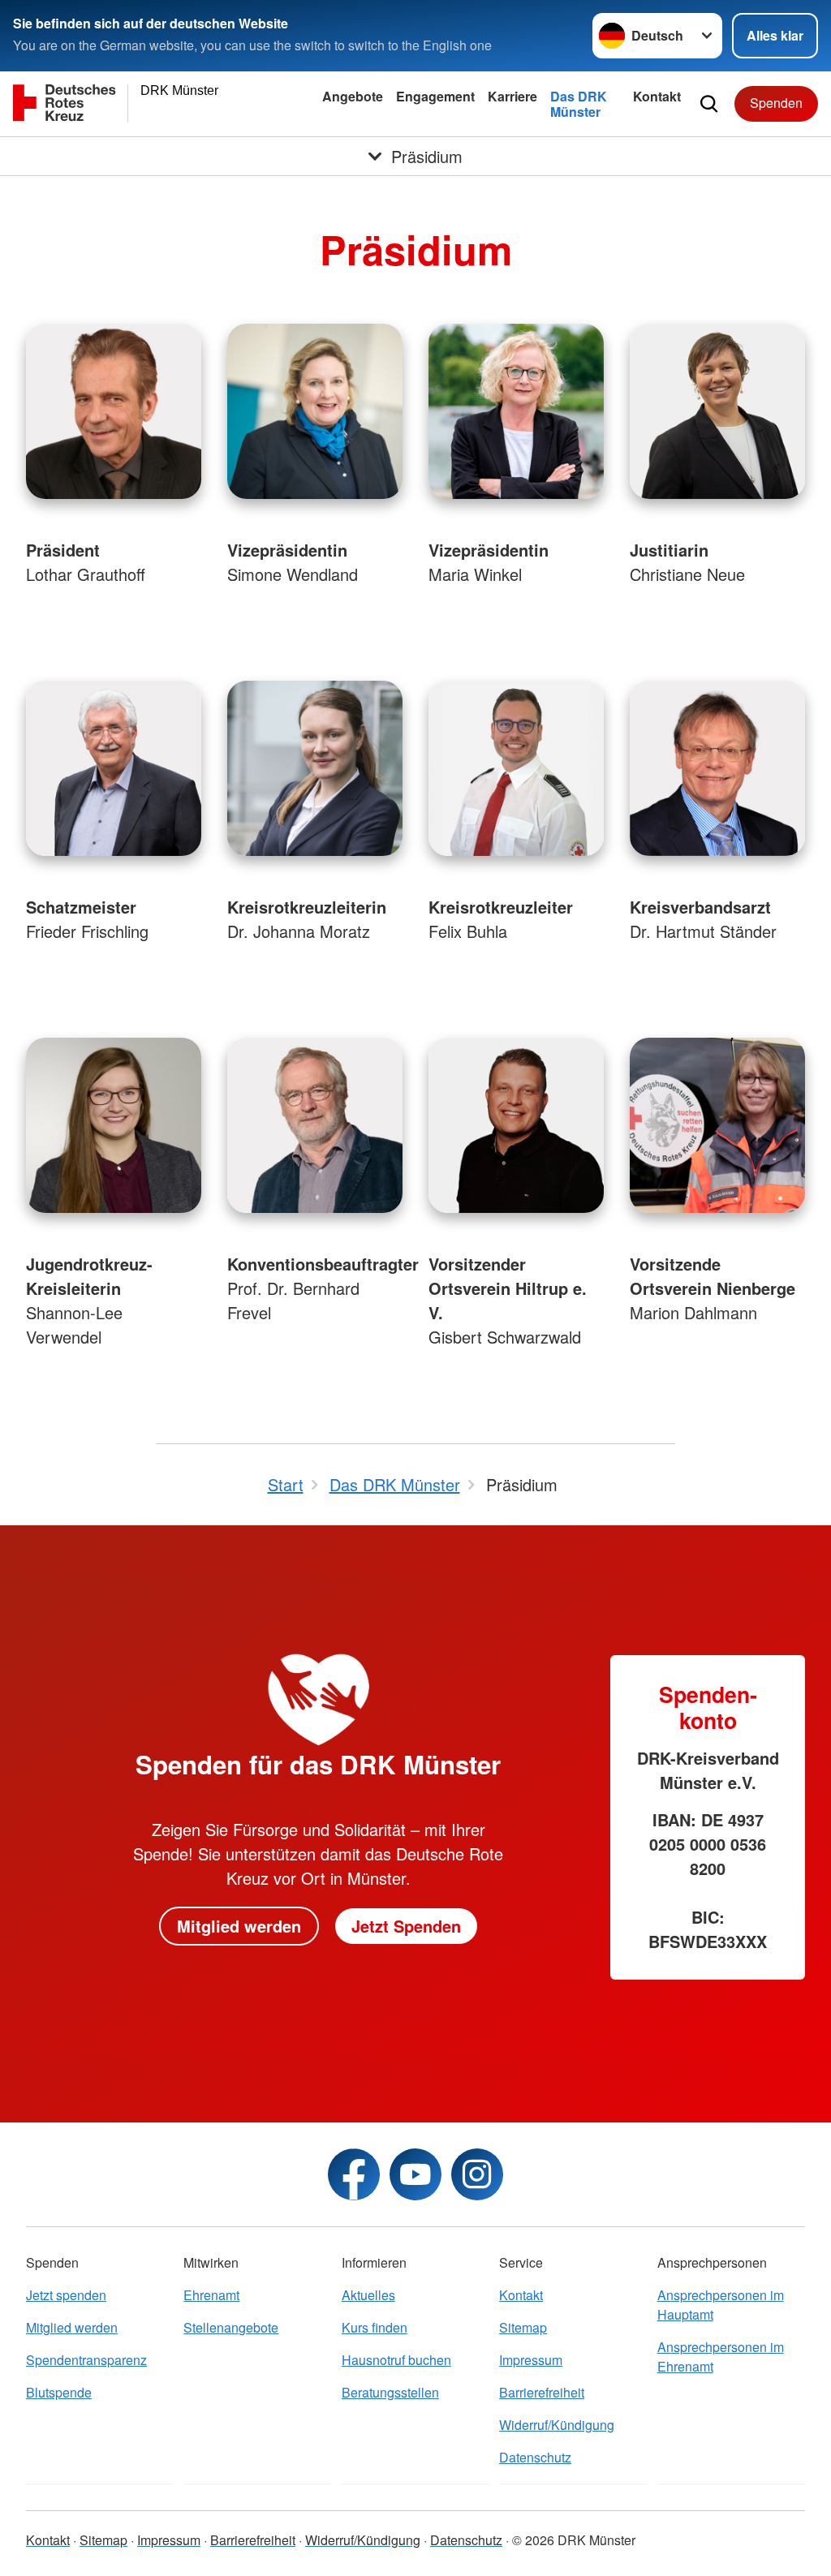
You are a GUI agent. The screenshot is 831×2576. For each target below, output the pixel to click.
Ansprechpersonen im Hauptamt (721, 2305)
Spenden (776, 103)
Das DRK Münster (579, 104)
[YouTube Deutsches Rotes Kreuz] (415, 2174)
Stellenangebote (231, 2327)
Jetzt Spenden (406, 1926)
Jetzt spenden (66, 2295)
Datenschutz (535, 2457)
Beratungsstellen (390, 2392)
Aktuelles (368, 2295)
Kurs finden (375, 2327)
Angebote (353, 96)
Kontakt (657, 96)
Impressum (531, 2360)
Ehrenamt (211, 2295)
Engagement (435, 96)
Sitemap (523, 2327)
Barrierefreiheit (542, 2392)
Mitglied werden (239, 1926)
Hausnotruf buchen (396, 2360)
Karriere (512, 96)
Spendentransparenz (86, 2360)
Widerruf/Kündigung (557, 2425)
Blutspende (59, 2392)
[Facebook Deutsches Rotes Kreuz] (354, 2174)
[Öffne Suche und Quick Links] (709, 104)
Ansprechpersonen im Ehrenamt (721, 2357)
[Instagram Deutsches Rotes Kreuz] (477, 2174)
